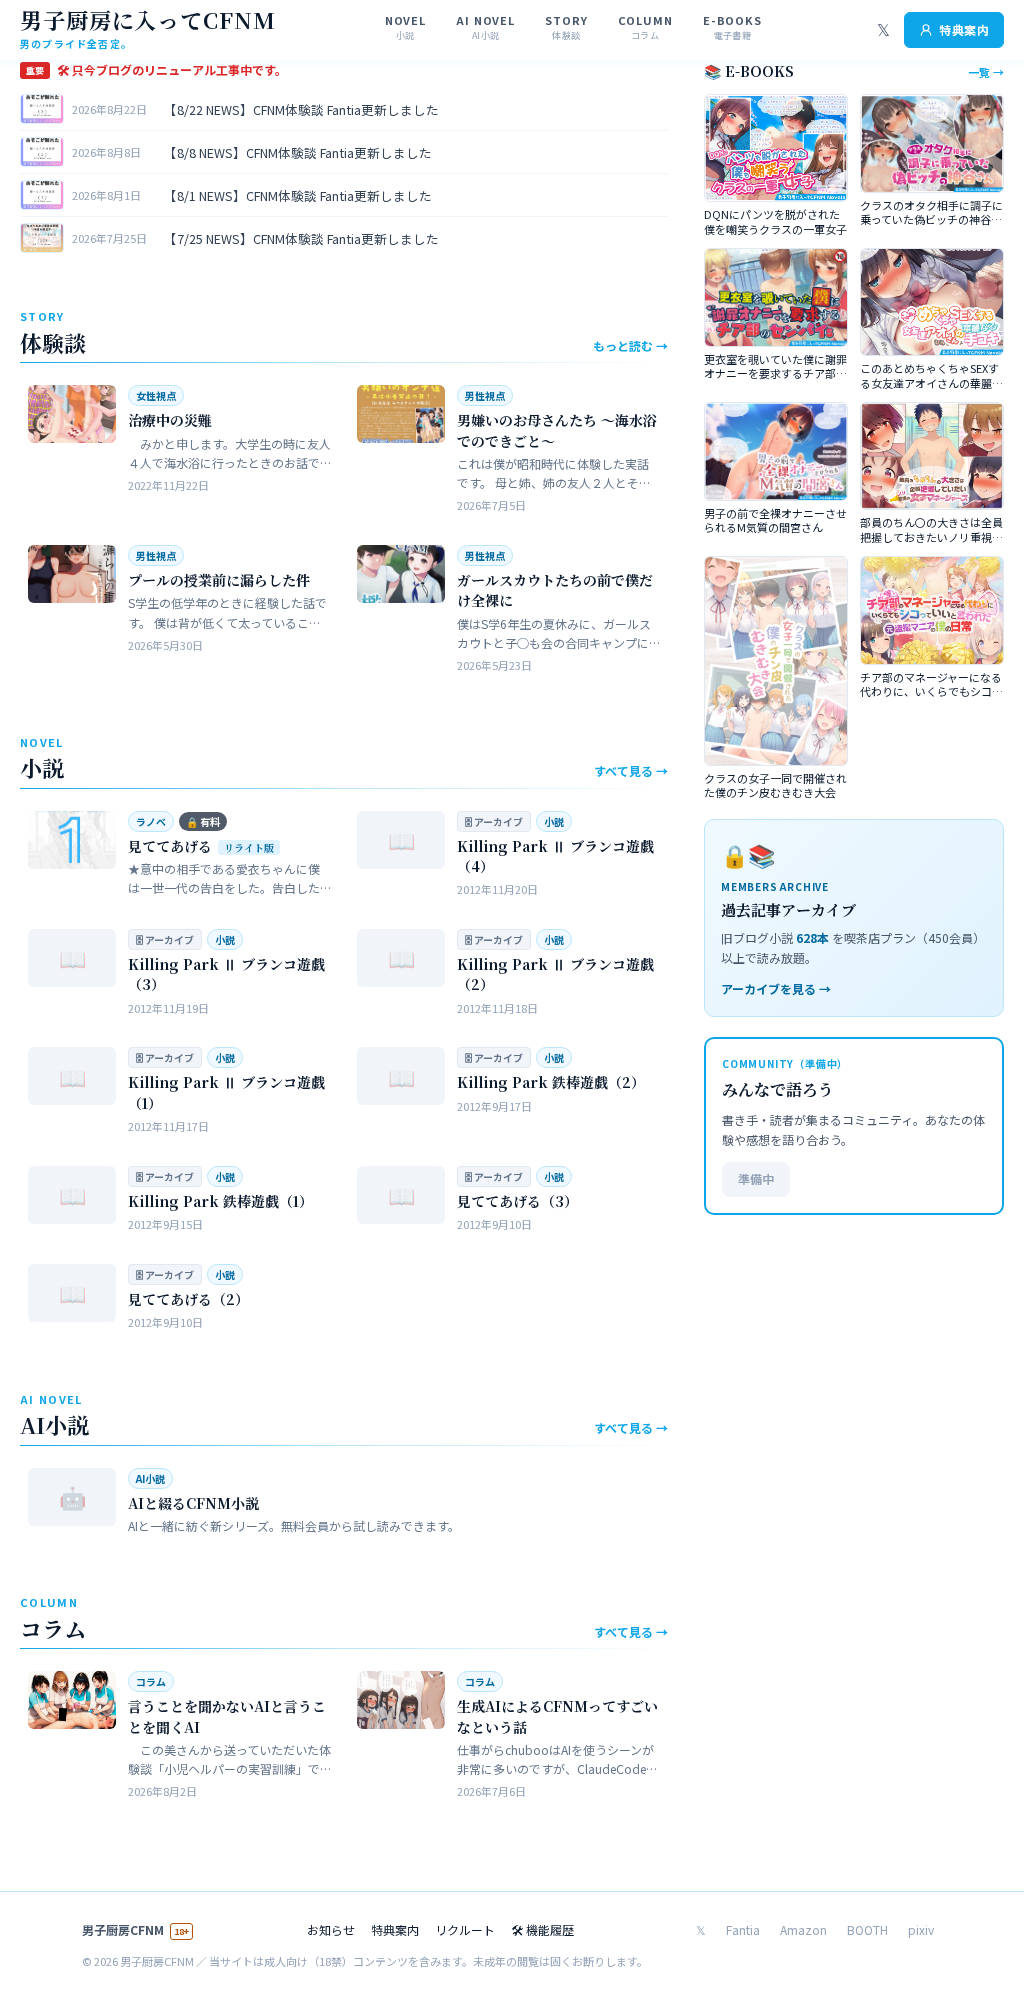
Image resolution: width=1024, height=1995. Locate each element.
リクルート (465, 1929)
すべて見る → (631, 770)
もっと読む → (630, 345)
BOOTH (867, 1929)
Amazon (803, 1929)
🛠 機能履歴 (542, 1929)
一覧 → (986, 72)
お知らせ (331, 1929)
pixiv (921, 1929)
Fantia (743, 1929)
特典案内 (964, 29)
